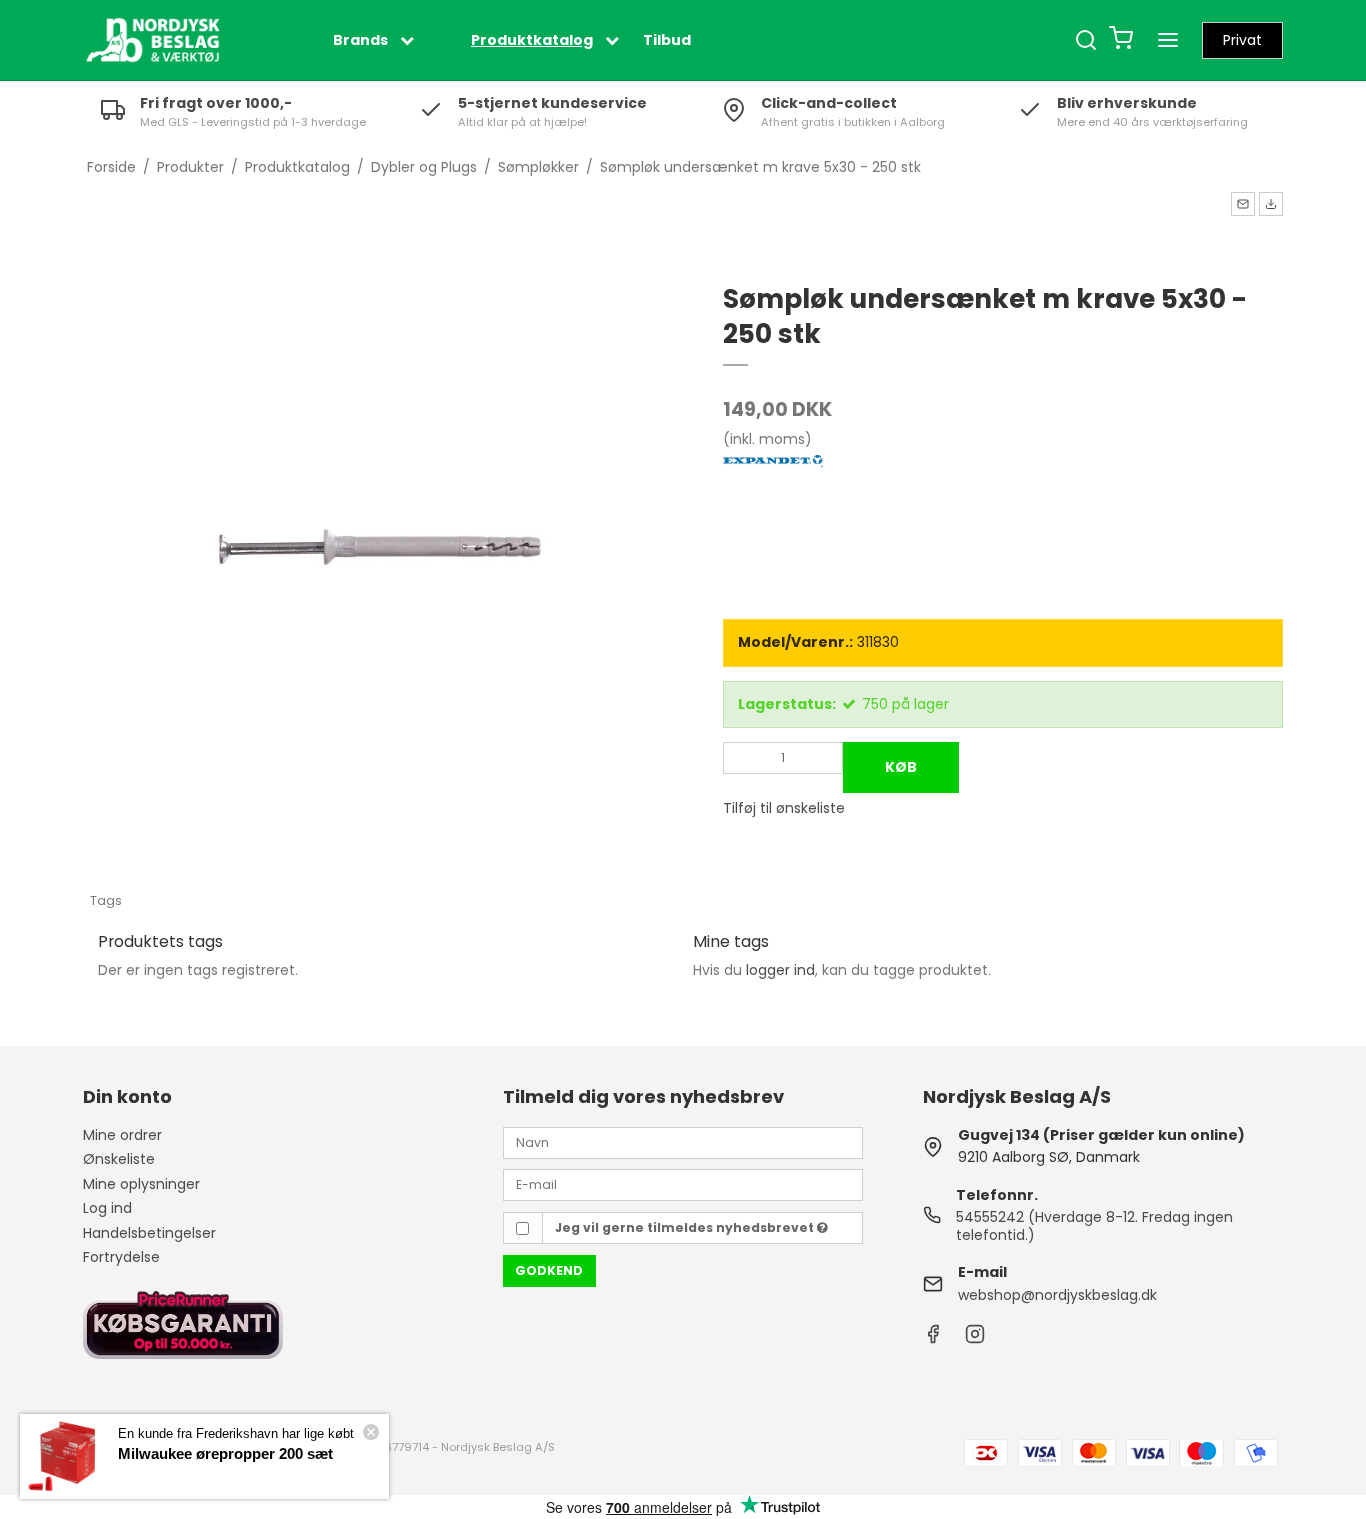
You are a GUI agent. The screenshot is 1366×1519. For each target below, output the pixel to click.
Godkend (549, 1270)
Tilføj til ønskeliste (784, 808)
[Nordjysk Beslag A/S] (153, 40)
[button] (1243, 204)
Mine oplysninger (141, 1184)
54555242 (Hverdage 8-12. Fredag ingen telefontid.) (1094, 1226)
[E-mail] (683, 1184)
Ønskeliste (119, 1159)
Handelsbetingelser (149, 1233)
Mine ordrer (122, 1135)
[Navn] (683, 1142)
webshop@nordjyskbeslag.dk (1057, 1295)
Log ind (107, 1208)
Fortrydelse (121, 1257)
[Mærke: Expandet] (773, 505)
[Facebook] (933, 1339)
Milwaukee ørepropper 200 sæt (225, 1453)
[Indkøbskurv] (1121, 40)
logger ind (780, 970)
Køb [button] (901, 767)
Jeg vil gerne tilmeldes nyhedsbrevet (686, 1227)
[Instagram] (975, 1339)
